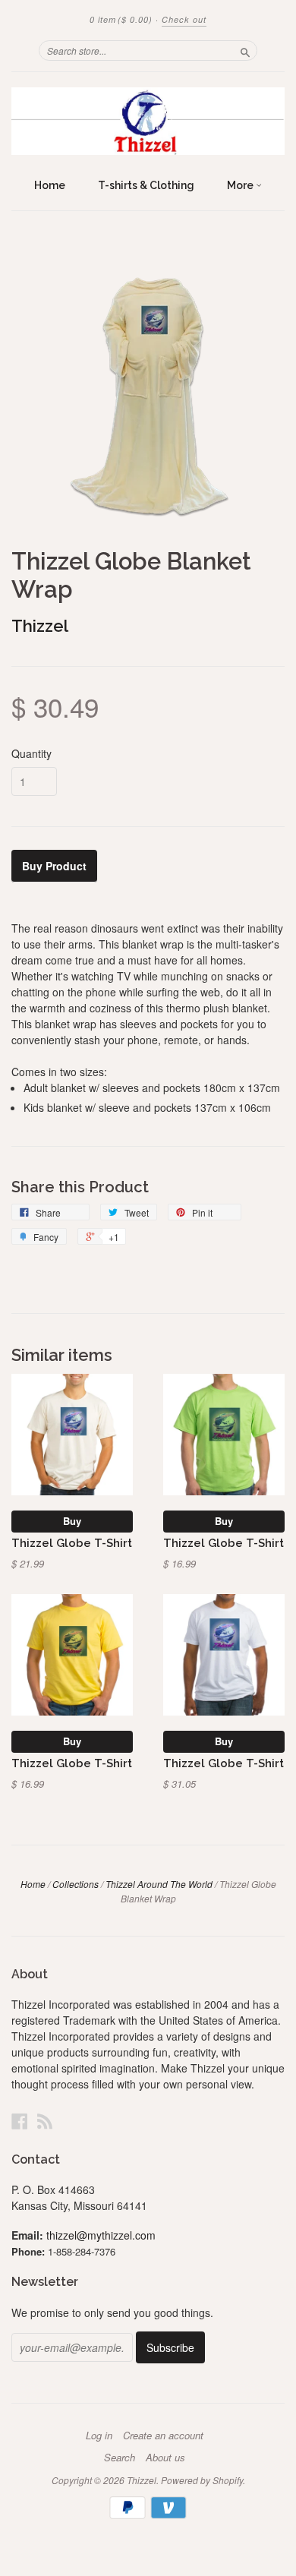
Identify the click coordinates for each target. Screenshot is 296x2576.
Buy (72, 1521)
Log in (99, 2436)
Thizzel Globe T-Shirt (72, 1543)
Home (50, 185)
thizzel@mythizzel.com (101, 2235)
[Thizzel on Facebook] (20, 2121)
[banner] (148, 121)
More (241, 185)
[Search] (245, 50)
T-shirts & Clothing (146, 185)
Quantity (31, 753)
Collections (76, 1884)
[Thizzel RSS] (45, 2121)
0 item (121, 19)
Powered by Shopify (202, 2480)
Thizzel (40, 626)
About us (165, 2458)
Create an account (163, 2436)
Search (120, 2458)
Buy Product (54, 866)
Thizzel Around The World (159, 1884)
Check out (184, 19)
